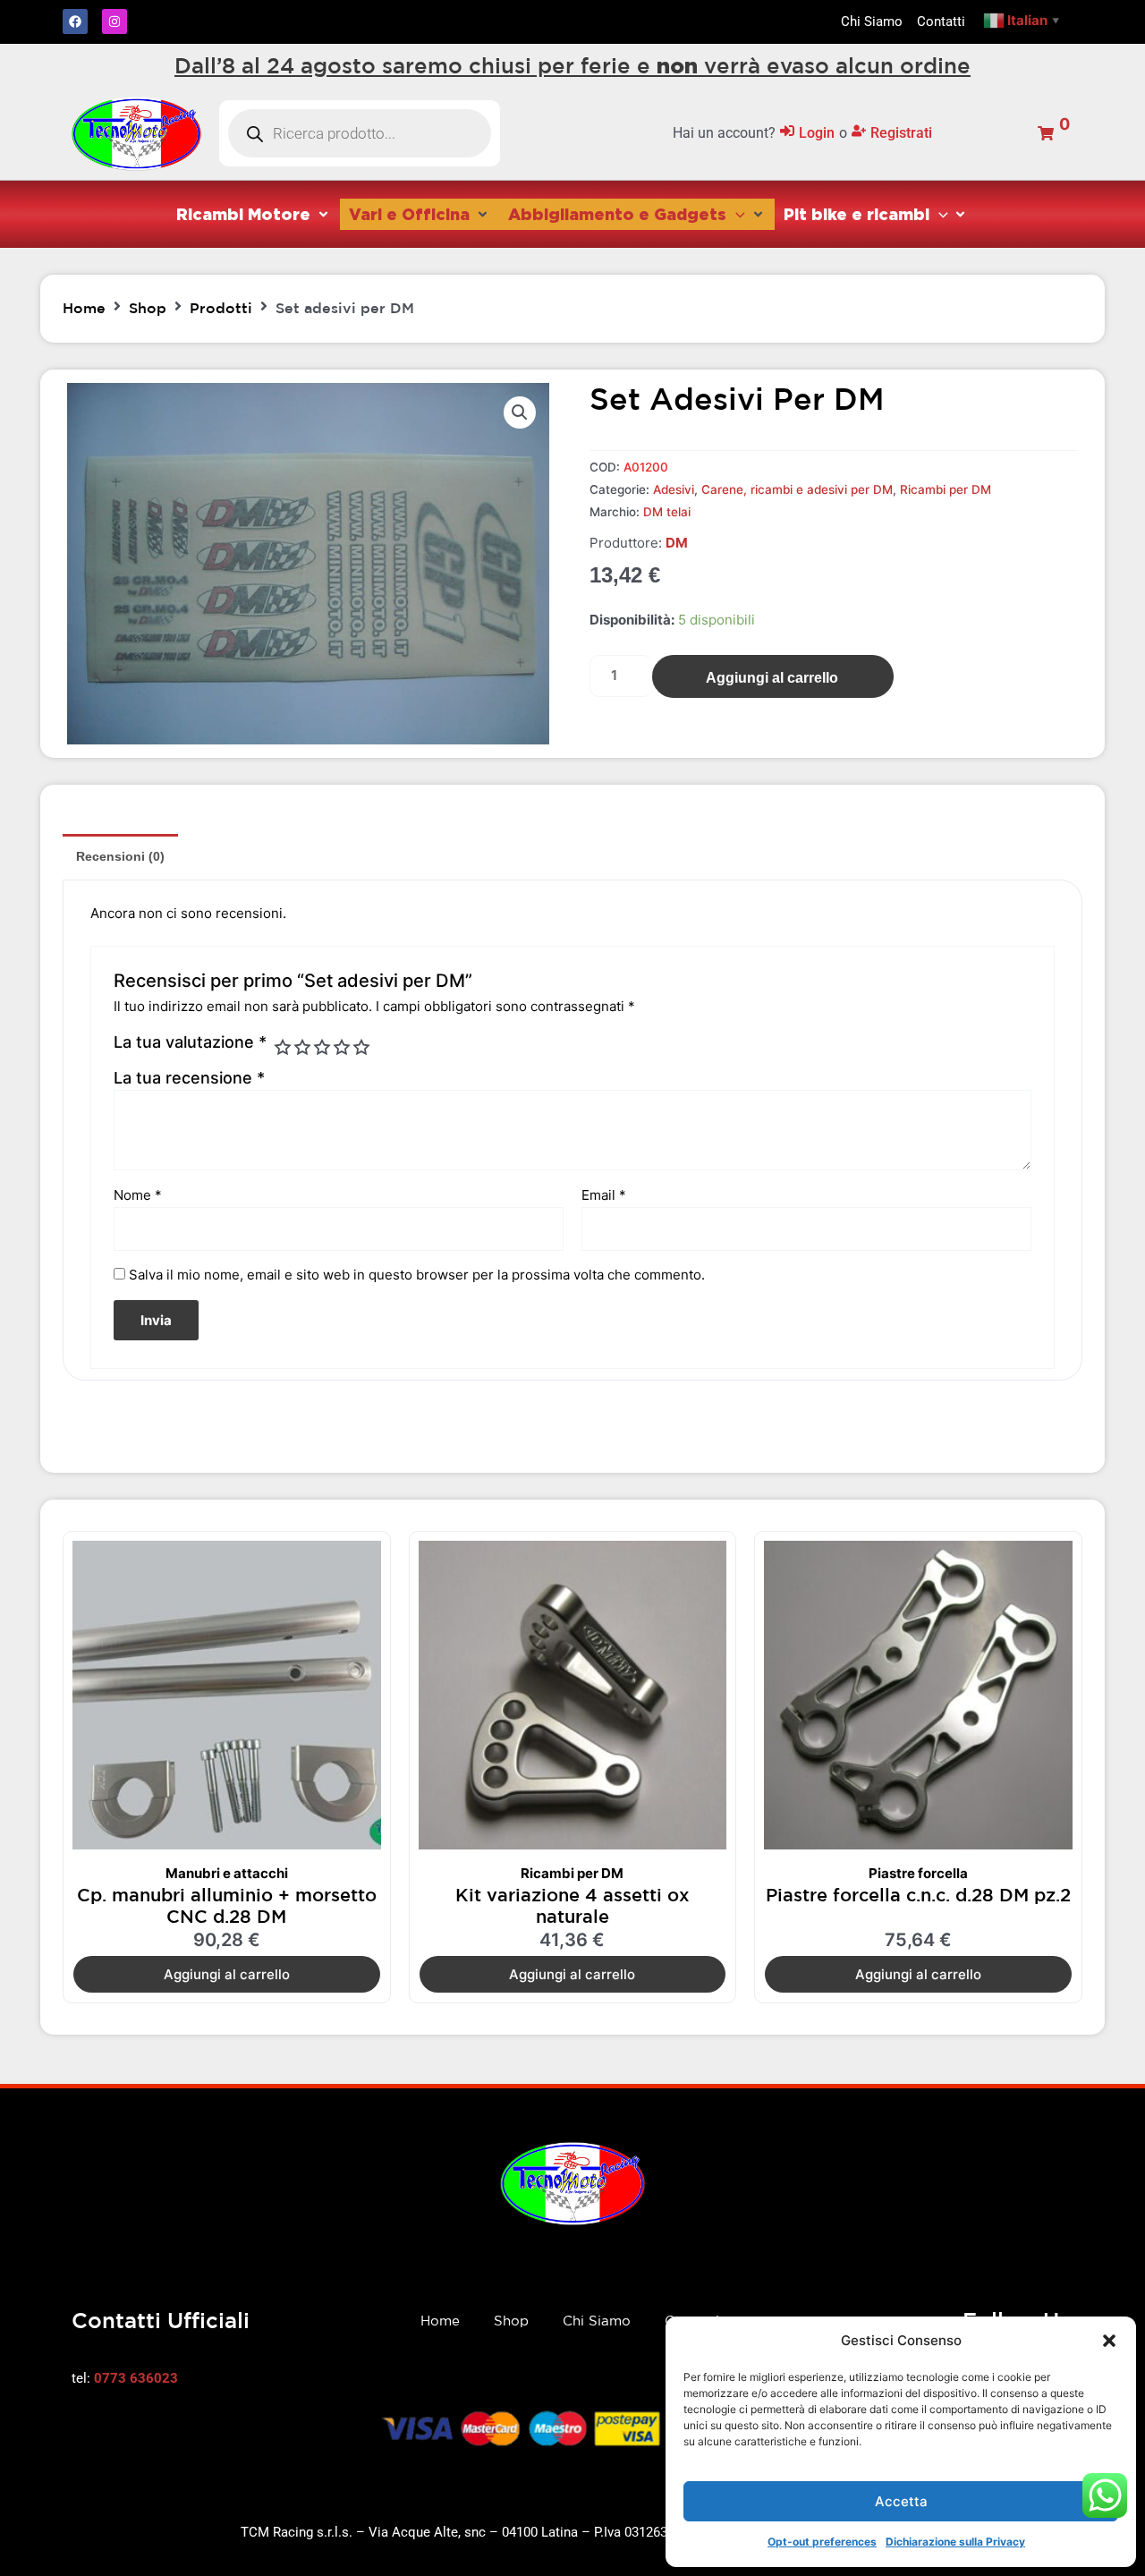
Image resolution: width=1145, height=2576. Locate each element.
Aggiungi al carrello (772, 678)
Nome (138, 1195)
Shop (148, 308)
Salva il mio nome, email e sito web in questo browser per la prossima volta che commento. (417, 1275)
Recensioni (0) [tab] (120, 856)
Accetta (901, 2501)
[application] (736, 214)
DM (677, 543)
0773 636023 (136, 2378)
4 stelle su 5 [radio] (342, 1047)
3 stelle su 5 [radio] (322, 1047)
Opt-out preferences (822, 2542)
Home (84, 308)
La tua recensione (189, 1078)
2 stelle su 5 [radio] (302, 1047)
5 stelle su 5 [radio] (361, 1047)
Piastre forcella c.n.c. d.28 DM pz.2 (918, 1895)
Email (604, 1195)
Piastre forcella (918, 1873)
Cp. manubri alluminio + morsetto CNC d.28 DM (227, 1905)
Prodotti (221, 308)
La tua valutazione (190, 1042)
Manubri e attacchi (227, 1873)
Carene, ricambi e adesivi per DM (797, 489)
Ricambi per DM (946, 489)
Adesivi (674, 489)
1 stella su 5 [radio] (283, 1047)
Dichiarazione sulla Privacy (955, 2542)
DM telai (667, 512)
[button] (1109, 2341)
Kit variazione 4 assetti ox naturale (572, 1905)
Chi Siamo (597, 2321)
